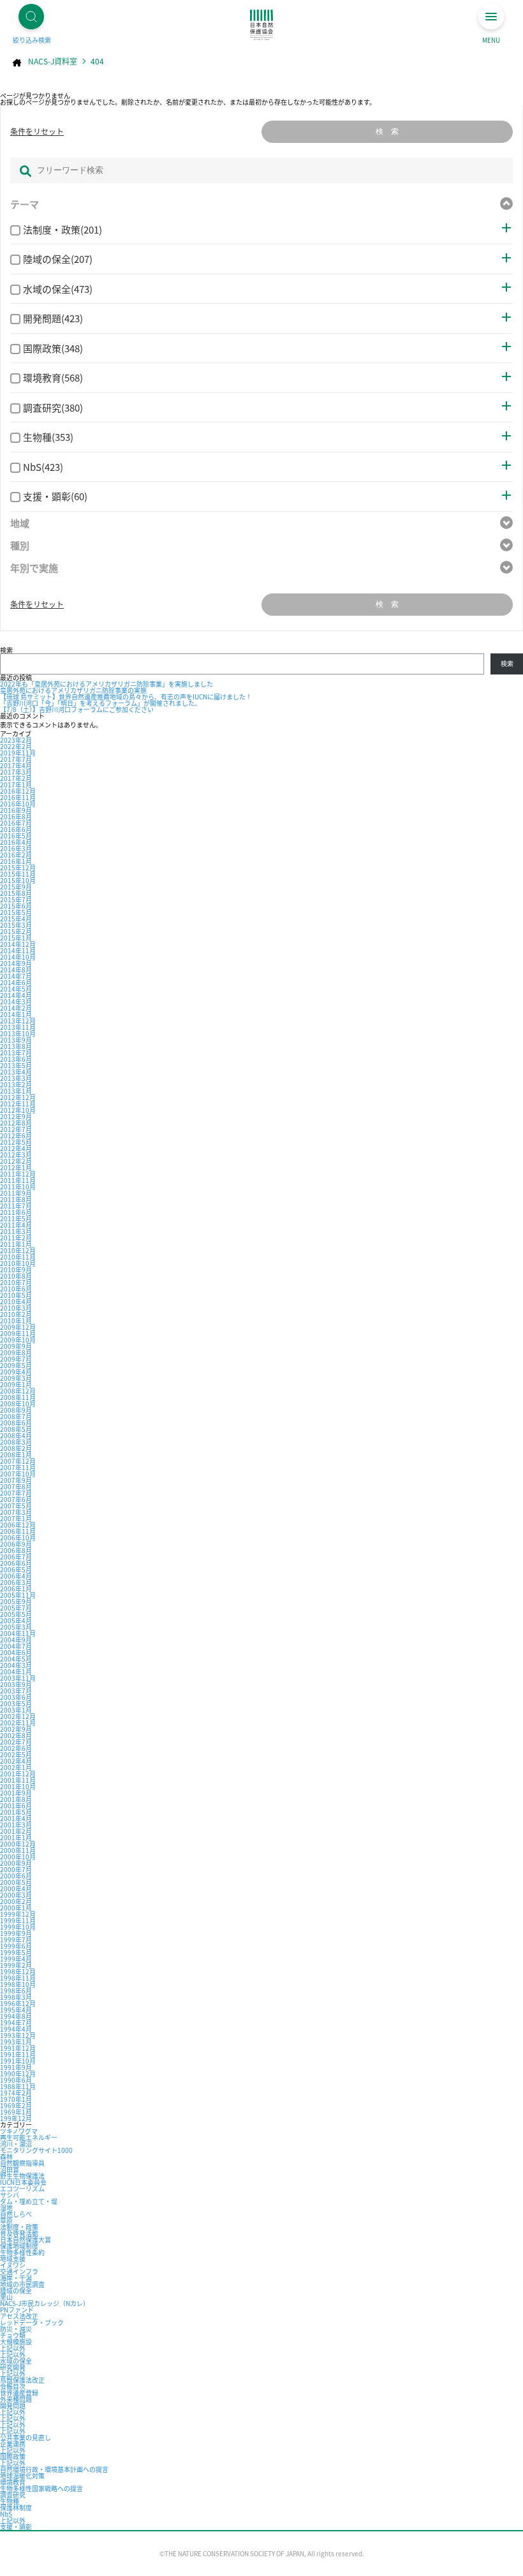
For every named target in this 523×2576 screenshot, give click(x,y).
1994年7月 (16, 2022)
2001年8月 (16, 1799)
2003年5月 (16, 1703)
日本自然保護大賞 (26, 2239)
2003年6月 (16, 1697)
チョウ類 (13, 2335)
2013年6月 (16, 1059)
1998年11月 (18, 1978)
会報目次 (13, 2386)
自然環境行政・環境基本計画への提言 (54, 2469)
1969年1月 (16, 2112)
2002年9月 (16, 1729)
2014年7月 (16, 976)
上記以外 (13, 2348)
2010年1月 (16, 1321)
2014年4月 (16, 995)
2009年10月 (18, 1340)
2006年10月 (18, 1537)
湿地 (6, 2207)
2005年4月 (16, 1620)
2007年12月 (18, 1461)
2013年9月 (16, 1040)
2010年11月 (18, 1257)
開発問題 (13, 2405)
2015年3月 (16, 925)
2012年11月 (18, 1104)
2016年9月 (16, 810)
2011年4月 (16, 1225)
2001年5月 (16, 1812)
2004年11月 (18, 1633)
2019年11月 (18, 753)
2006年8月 (16, 1550)
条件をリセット (37, 131)
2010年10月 (18, 1263)
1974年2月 (16, 2093)
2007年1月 (16, 1518)
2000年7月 (16, 1869)
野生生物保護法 (22, 2176)
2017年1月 (16, 785)
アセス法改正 (19, 2316)
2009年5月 (16, 1365)
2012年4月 (16, 1148)
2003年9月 (16, 1684)
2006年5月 (16, 1569)
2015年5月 (16, 912)
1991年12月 (18, 2048)
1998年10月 (18, 1984)
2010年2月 (16, 1314)
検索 (6, 650)
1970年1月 (16, 2099)
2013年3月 (16, 1078)
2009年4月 (16, 1372)
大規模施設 (16, 2341)
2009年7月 (16, 1359)
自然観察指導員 (22, 2163)
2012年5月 (16, 1142)
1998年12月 (18, 1971)
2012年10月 (18, 1110)
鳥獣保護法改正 (22, 2380)
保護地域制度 (19, 2246)
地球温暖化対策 (22, 2475)
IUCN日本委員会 (23, 2182)
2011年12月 (18, 1174)
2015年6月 (16, 906)
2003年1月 (16, 1710)
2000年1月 (16, 1908)
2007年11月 (18, 1467)
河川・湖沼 (16, 2144)
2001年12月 (18, 1774)
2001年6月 (16, 1805)
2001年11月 (18, 1780)
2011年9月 (16, 1193)
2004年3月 (16, 1665)
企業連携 (13, 2444)
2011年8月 (16, 1199)
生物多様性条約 (22, 2252)
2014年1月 (16, 1014)
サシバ (10, 2195)
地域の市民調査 (22, 2284)
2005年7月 (16, 1608)
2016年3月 (16, 848)
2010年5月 (16, 1295)
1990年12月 (18, 2073)
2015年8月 (16, 893)
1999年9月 (16, 1933)
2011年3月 (16, 1231)
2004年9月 (16, 1640)
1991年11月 (18, 2054)
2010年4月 (16, 1301)
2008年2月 (16, 1448)
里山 (6, 2297)
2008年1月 (16, 1455)
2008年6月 (16, 1423)
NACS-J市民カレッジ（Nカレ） (45, 2303)
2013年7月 (16, 1053)
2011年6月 (16, 1212)
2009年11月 (18, 1333)
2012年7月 (16, 1129)
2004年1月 (16, 1671)
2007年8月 (16, 1486)
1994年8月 (16, 2016)
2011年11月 (18, 1180)
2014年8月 (16, 970)
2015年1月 (16, 938)
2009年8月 (16, 1352)
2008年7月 (16, 1416)
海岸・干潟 (16, 2278)
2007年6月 (16, 1499)
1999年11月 (18, 1920)
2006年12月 (18, 1525)
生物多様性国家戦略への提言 (41, 2488)
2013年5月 (16, 1065)
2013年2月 (16, 1084)
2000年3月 (16, 1895)
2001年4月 (16, 1818)
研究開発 (13, 2367)
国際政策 (13, 2456)
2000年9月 (16, 1863)
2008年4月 (16, 1435)
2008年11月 (18, 1397)
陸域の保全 (16, 2290)
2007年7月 (16, 1493)
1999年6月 (16, 1946)
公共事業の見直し (26, 2437)
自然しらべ (16, 2214)
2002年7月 (16, 1742)
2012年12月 (18, 1097)
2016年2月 (16, 855)
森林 (6, 2156)
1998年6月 (16, 1991)
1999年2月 (16, 1965)
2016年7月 (16, 823)
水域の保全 (16, 2361)
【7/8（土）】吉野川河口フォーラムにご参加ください (77, 709)
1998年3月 (16, 1997)
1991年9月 (16, 2067)
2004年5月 (16, 1659)
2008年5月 (16, 1429)
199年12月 (16, 2118)
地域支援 (13, 2259)
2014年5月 (16, 989)
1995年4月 (16, 2010)
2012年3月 (16, 1155)
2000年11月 (18, 1850)
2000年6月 (16, 1876)
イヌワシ (13, 2265)
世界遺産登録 (19, 2393)
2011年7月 (16, 1206)
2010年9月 (16, 1269)
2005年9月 (16, 1601)
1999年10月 (18, 1927)
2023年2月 (16, 740)
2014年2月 (16, 1008)
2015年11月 (18, 874)
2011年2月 (16, 1238)
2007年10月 (18, 1474)
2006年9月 (16, 1544)
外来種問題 (16, 2399)
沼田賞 (10, 2169)
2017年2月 (16, 778)
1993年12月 (18, 2035)
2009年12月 (18, 1327)
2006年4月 (16, 1576)
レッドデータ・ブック (32, 2322)
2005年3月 (16, 1627)
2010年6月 (16, 1289)
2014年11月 (18, 950)
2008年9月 (16, 1410)
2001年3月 (16, 1825)
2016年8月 (16, 816)
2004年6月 (16, 1652)
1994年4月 (16, 2029)
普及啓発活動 (19, 2233)
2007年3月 (16, 1512)
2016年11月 (18, 797)
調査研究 (13, 2495)
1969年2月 (16, 2105)
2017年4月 (16, 765)
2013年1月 (16, 1091)
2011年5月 (16, 1218)
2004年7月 (16, 1646)
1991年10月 (18, 2061)
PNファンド (17, 2310)
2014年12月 (18, 944)
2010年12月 (18, 1250)
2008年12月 (18, 1391)
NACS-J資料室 (53, 61)
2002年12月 (18, 1716)
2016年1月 (16, 861)
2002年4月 (16, 1761)
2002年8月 (16, 1735)
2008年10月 (18, 1403)
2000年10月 (18, 1857)
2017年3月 (16, 772)
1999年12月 (18, 1914)
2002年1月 (16, 1767)
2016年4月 (16, 842)
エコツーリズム (22, 2188)
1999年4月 (16, 1959)
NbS (6, 2514)
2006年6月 (16, 1563)
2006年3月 (16, 1582)
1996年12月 (18, 2003)
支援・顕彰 (16, 2527)
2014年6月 (16, 982)
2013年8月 (16, 1046)
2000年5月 (16, 1882)
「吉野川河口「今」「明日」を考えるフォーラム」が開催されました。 (100, 703)
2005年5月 (16, 1614)
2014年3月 (16, 1001)
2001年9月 (16, 1793)
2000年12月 (18, 1844)
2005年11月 (18, 1595)
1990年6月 (16, 2080)
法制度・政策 (19, 2227)
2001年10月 (18, 1786)
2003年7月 (16, 1691)
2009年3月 (16, 1378)
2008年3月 (16, 1442)
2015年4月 (16, 919)
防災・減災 (16, 2329)
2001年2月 (16, 1831)
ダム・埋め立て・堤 (29, 2201)
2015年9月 (16, 887)
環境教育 (13, 2482)
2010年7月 (16, 1282)
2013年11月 (18, 1027)
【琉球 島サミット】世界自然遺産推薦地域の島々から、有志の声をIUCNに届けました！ (126, 696)
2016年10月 (18, 804)
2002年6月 (16, 1748)
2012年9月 (16, 1116)
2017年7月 (16, 759)
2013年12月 (18, 1021)
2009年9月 (16, 1346)
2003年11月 (18, 1678)
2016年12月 (18, 791)
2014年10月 (18, 957)
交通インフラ (19, 2271)
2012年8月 (16, 1123)
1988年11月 (18, 2086)
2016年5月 (16, 836)
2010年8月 (16, 1276)
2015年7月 (16, 899)
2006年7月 (16, 1557)
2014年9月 (16, 963)
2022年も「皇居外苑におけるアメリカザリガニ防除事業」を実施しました (107, 684)
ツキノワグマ (19, 2131)
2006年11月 (18, 1531)
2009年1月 (16, 1384)
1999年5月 (16, 1952)
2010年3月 (16, 1308)
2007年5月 (16, 1506)
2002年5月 (16, 1754)
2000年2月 (16, 1901)
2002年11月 (18, 1723)
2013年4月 (16, 1072)
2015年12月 (18, 867)
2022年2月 (16, 746)
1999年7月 (16, 1939)
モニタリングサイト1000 (36, 2150)
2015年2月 (16, 931)
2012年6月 (16, 1135)
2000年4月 (16, 1888)
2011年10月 (18, 1187)
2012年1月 (16, 1167)
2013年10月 (18, 1033)
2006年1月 (16, 1589)
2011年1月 (16, 1244)
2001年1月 (16, 1837)
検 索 (387, 131)
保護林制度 (16, 2507)
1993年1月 (16, 2042)
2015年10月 (18, 880)
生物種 (10, 2501)
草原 (6, 2220)
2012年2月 (16, 1161)
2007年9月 (16, 1480)
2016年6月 (16, 829)
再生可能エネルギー (29, 2137)
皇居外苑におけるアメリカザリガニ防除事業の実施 (73, 690)
